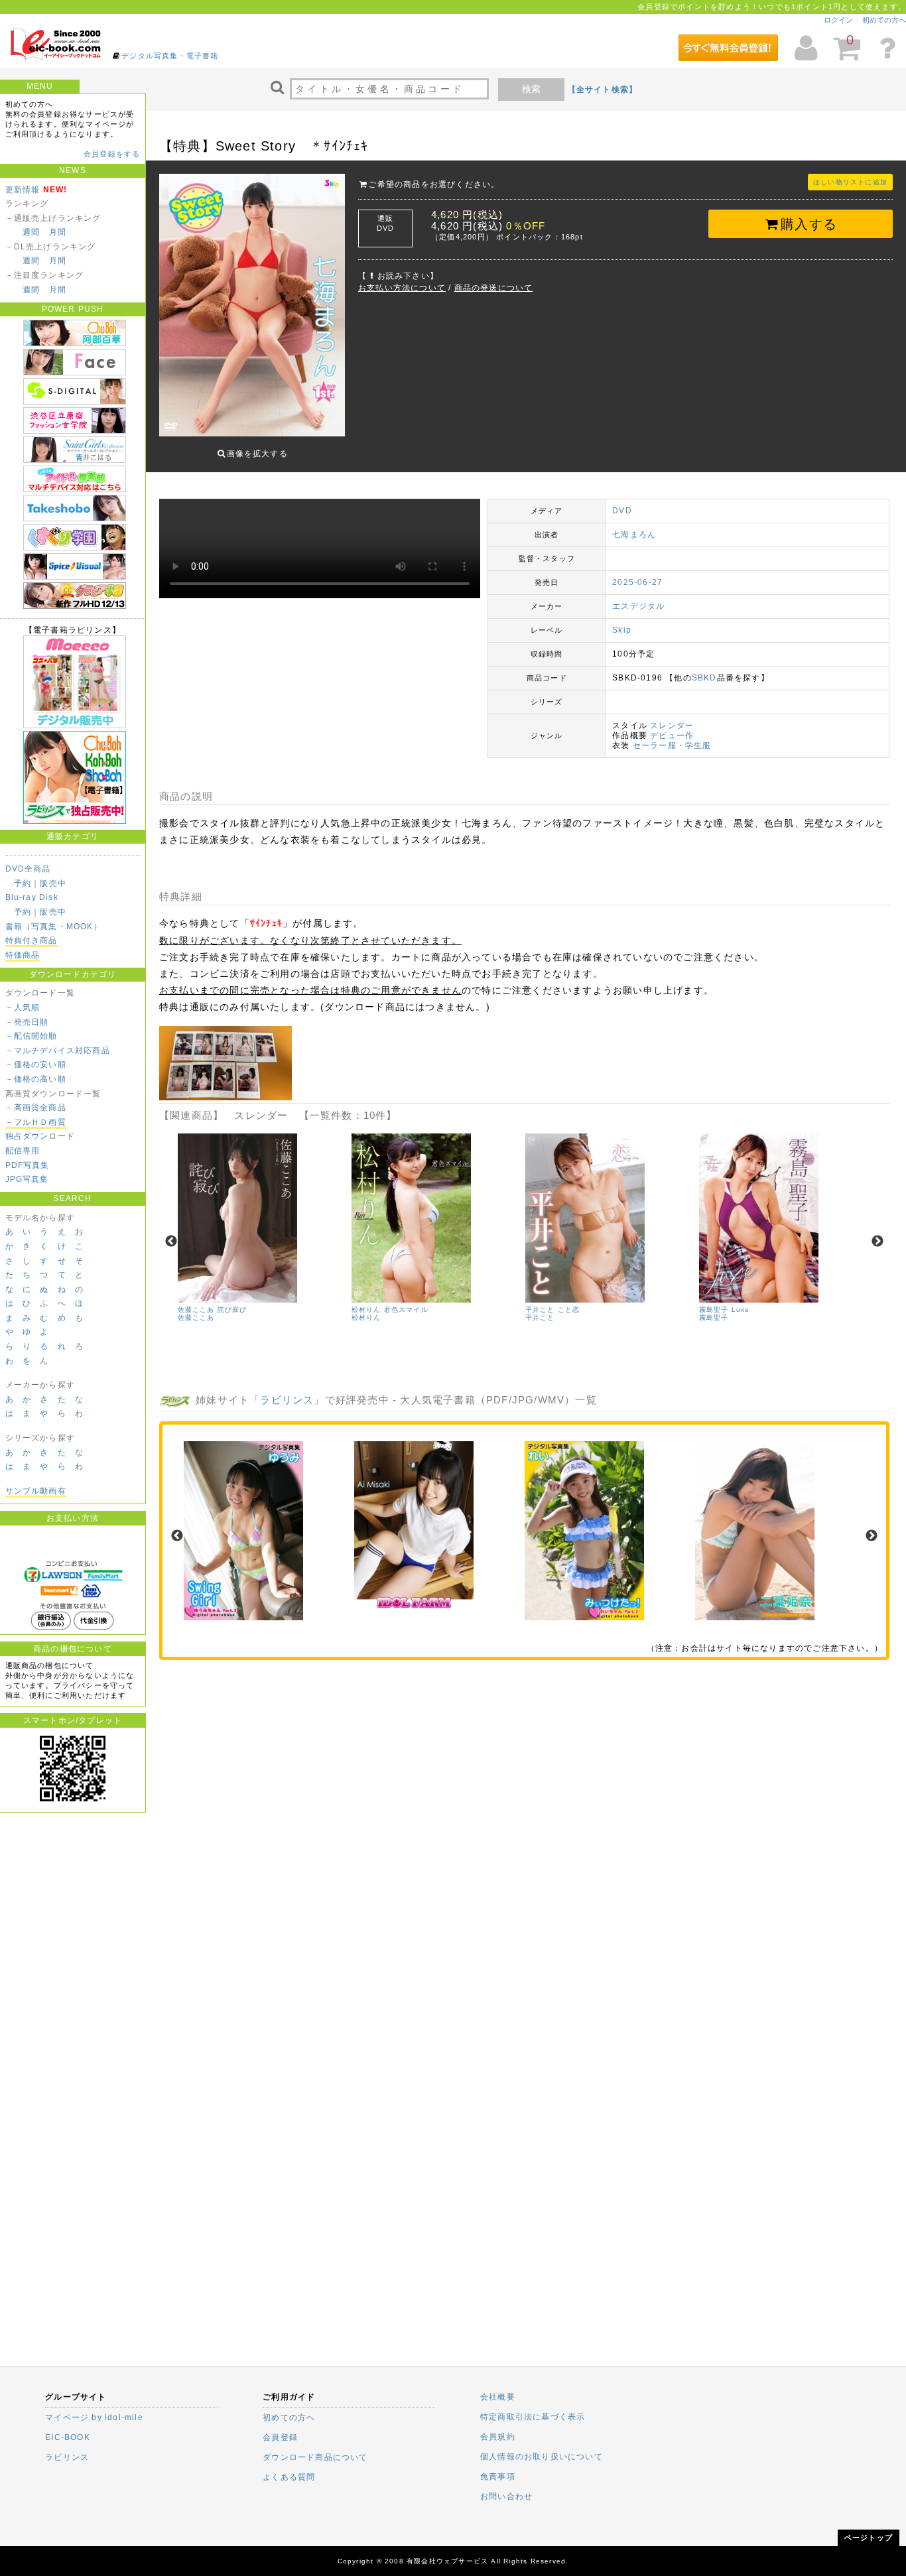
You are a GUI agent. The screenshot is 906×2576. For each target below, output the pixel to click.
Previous (171, 1242)
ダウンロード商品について (315, 2457)
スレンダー (672, 726)
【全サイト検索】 (603, 90)
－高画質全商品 (36, 1108)
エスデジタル (638, 606)
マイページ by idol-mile (94, 2417)
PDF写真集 (28, 1165)
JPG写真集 (27, 1179)
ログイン (838, 20)
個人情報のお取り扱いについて (542, 2457)
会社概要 (498, 2397)
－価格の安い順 (36, 1064)
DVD (622, 511)
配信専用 (23, 1151)
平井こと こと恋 (553, 1310)
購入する (809, 224)
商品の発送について (494, 288)
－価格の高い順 (36, 1079)
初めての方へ (884, 20)
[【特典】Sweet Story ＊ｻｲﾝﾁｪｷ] (226, 1098)
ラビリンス (287, 1400)
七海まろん (634, 535)
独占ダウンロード (40, 1136)
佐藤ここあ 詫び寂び (213, 1310)
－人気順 (23, 1007)
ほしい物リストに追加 (850, 182)
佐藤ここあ (196, 1318)
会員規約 (498, 2437)
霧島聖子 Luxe (725, 1310)
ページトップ (869, 2538)
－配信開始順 (32, 1036)
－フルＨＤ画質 (36, 1122)
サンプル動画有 (36, 1491)
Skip (622, 630)
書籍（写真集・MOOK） (54, 927)
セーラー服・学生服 (672, 745)
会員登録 (280, 2437)
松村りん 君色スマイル (390, 1310)
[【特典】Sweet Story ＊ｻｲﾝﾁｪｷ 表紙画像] (252, 306)
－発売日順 (27, 1022)
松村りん (366, 1318)
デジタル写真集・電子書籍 (170, 56)
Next (877, 1242)
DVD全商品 (28, 869)
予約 (23, 883)
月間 (58, 232)
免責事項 (498, 2477)
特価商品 (23, 955)
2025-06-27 (637, 582)
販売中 (53, 883)
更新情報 (23, 190)
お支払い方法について (402, 288)
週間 (31, 232)
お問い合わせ (506, 2496)
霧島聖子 (714, 1318)
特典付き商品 (32, 940)
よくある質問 (289, 2477)
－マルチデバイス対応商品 (58, 1051)
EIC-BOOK (68, 2437)
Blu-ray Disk (32, 897)
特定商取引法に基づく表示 (533, 2417)
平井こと (540, 1318)
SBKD (704, 678)
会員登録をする (112, 154)
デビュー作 (672, 736)
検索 (531, 89)
